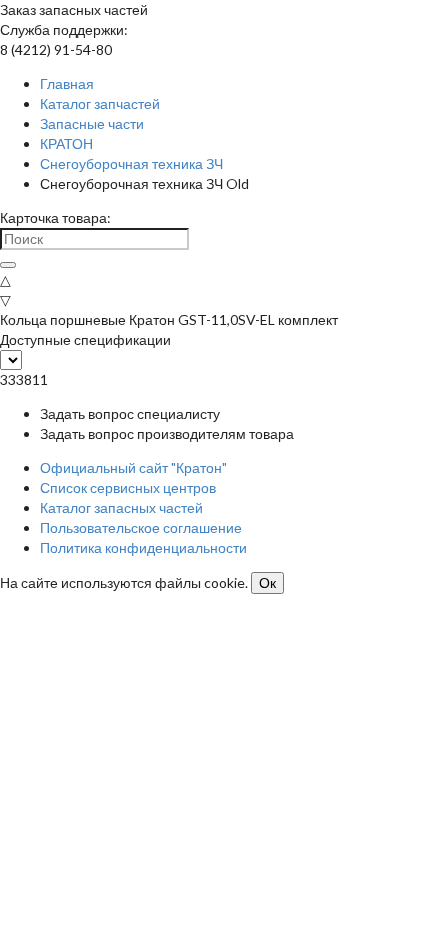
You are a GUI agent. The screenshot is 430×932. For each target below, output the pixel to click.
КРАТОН (66, 143)
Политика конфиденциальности (143, 547)
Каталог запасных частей (121, 507)
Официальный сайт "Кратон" (133, 467)
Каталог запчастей (100, 103)
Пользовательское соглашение (141, 527)
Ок (267, 583)
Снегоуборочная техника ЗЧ (131, 163)
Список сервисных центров (128, 487)
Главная (67, 83)
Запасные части (92, 123)
